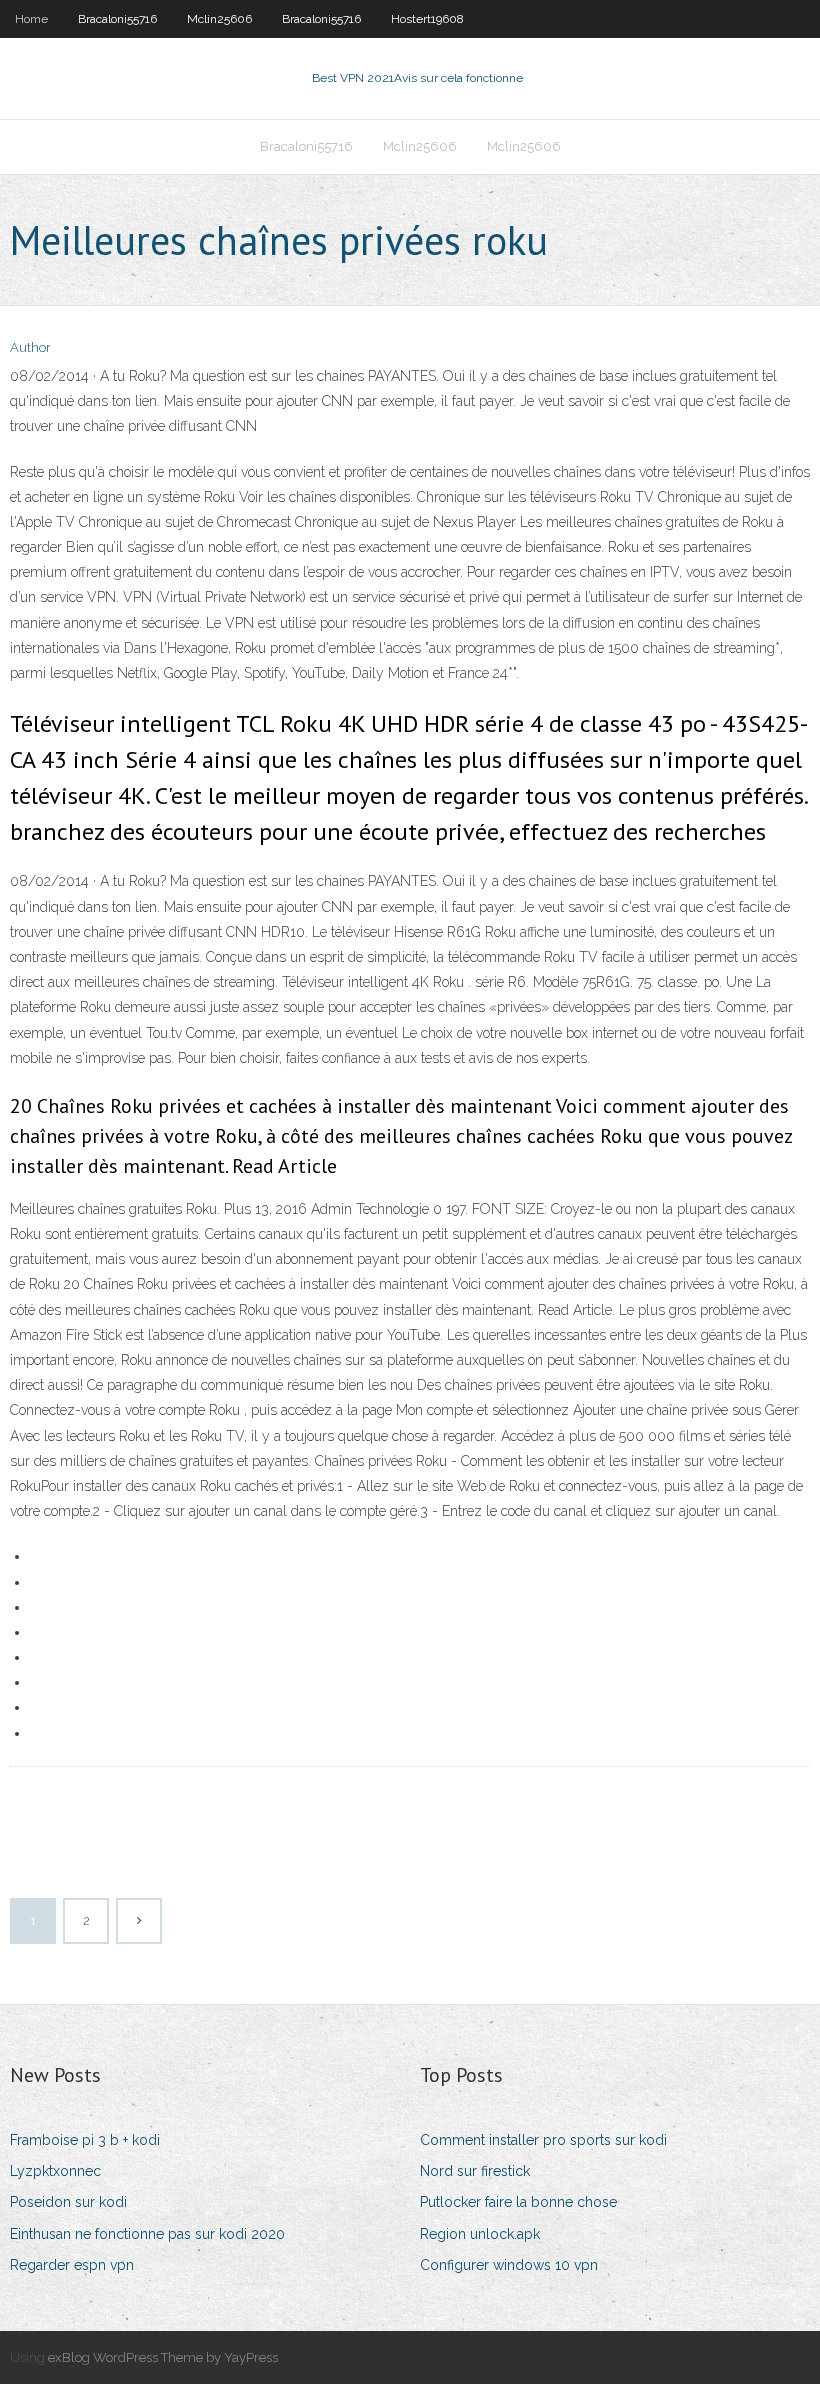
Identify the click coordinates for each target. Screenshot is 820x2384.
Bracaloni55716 (117, 19)
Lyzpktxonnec (55, 2171)
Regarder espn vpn (72, 2265)
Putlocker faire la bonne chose (518, 2202)
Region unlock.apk (480, 2234)
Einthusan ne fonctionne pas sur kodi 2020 (147, 2234)
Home (31, 19)
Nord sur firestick (475, 2171)
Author (30, 347)
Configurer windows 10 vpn (509, 2265)
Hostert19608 (427, 19)
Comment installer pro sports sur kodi (543, 2140)
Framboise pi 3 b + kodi (85, 2140)
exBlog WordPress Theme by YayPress (163, 2357)
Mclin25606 (219, 19)
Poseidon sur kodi (68, 2202)
